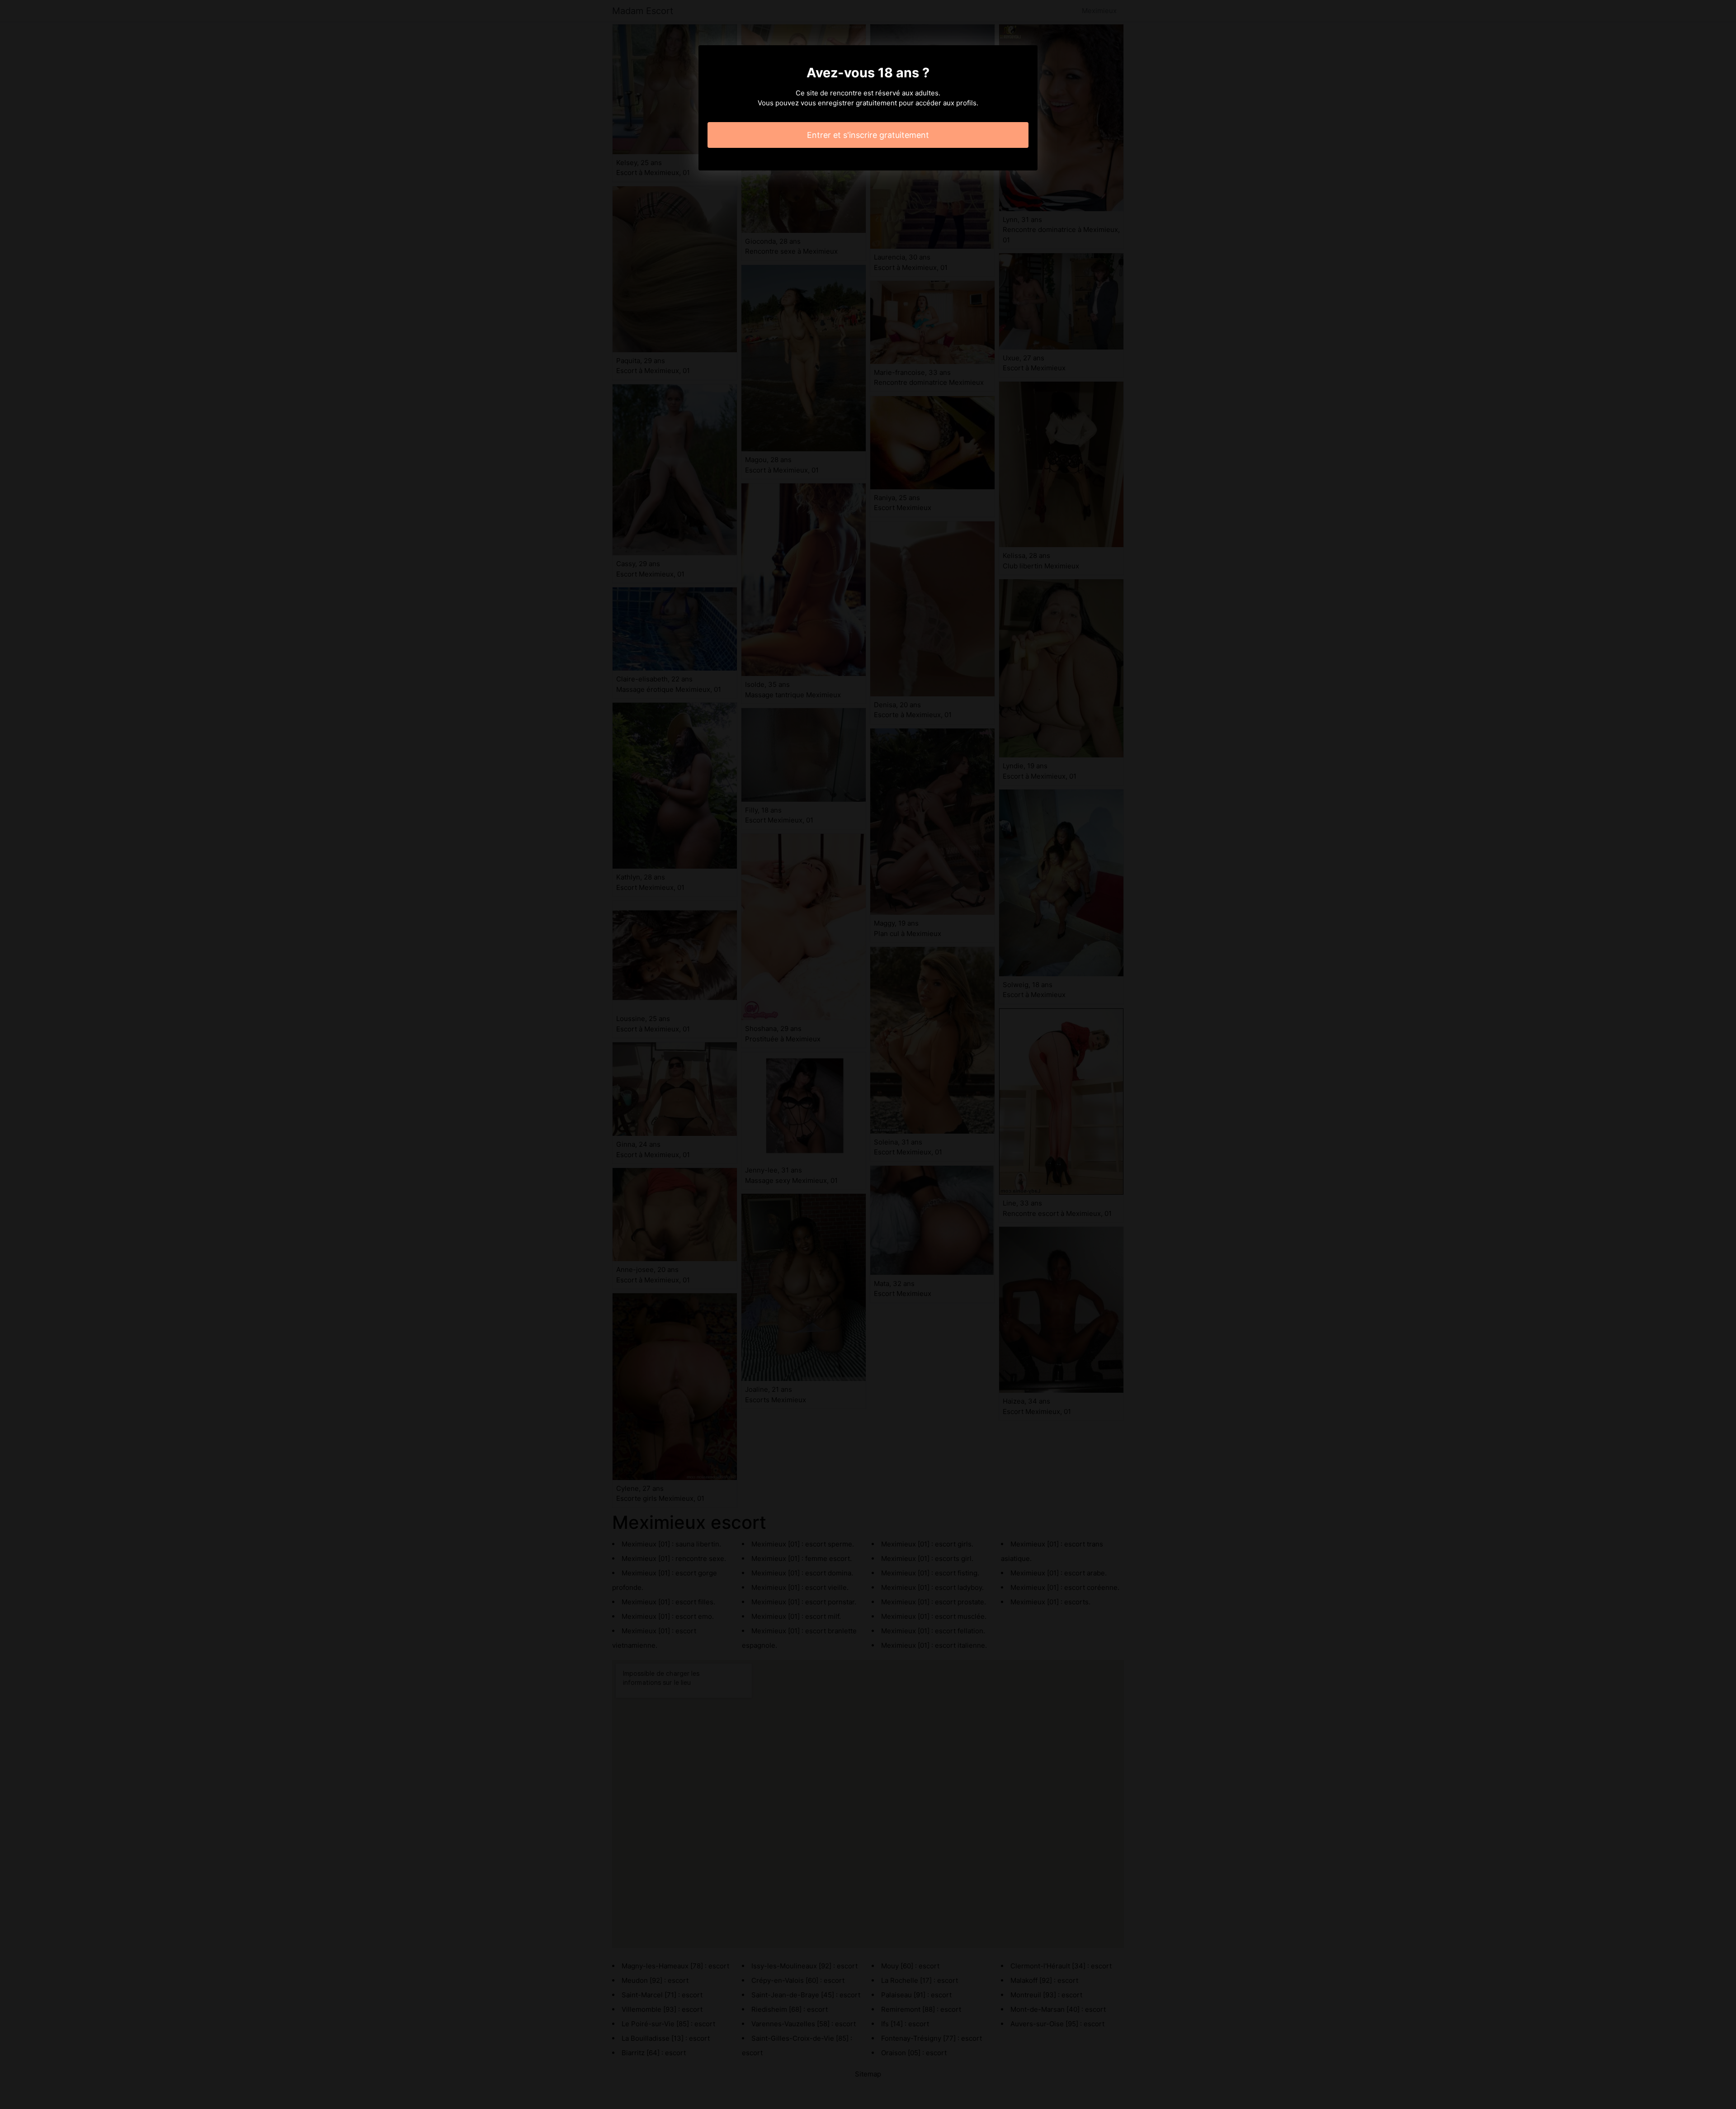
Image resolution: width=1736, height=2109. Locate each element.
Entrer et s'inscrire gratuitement (868, 135)
